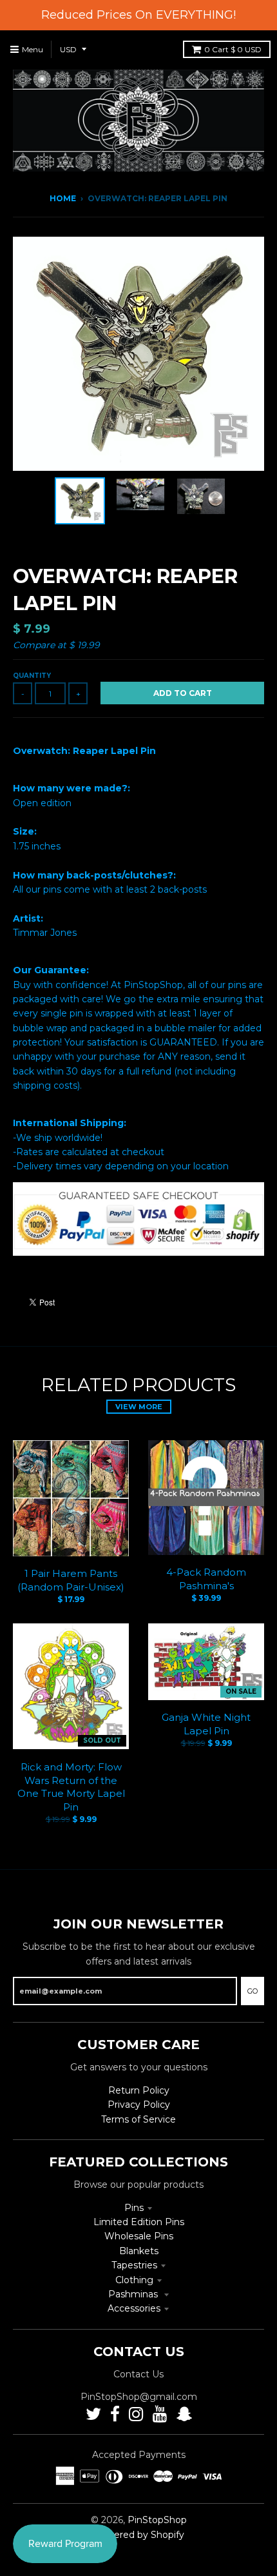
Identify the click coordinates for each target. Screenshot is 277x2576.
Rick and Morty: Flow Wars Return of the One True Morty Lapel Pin (71, 1787)
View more (139, 1407)
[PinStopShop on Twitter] (93, 2414)
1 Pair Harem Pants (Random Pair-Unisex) (71, 1580)
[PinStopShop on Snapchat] (184, 2414)
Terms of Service (138, 2119)
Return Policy (139, 2090)
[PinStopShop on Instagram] (136, 2414)
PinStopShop (157, 2520)
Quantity (32, 676)
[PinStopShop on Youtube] (160, 2414)
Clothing (134, 2280)
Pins (134, 2208)
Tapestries (134, 2265)
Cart (233, 49)
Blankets (139, 2251)
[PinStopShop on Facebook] (115, 2414)
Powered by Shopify (139, 2535)
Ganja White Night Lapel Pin (206, 1724)
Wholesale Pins (139, 2236)
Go (253, 1991)
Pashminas (134, 2294)
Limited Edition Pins (139, 2222)
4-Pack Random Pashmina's (206, 1579)
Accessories (134, 2308)
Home (63, 198)
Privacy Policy (139, 2105)
